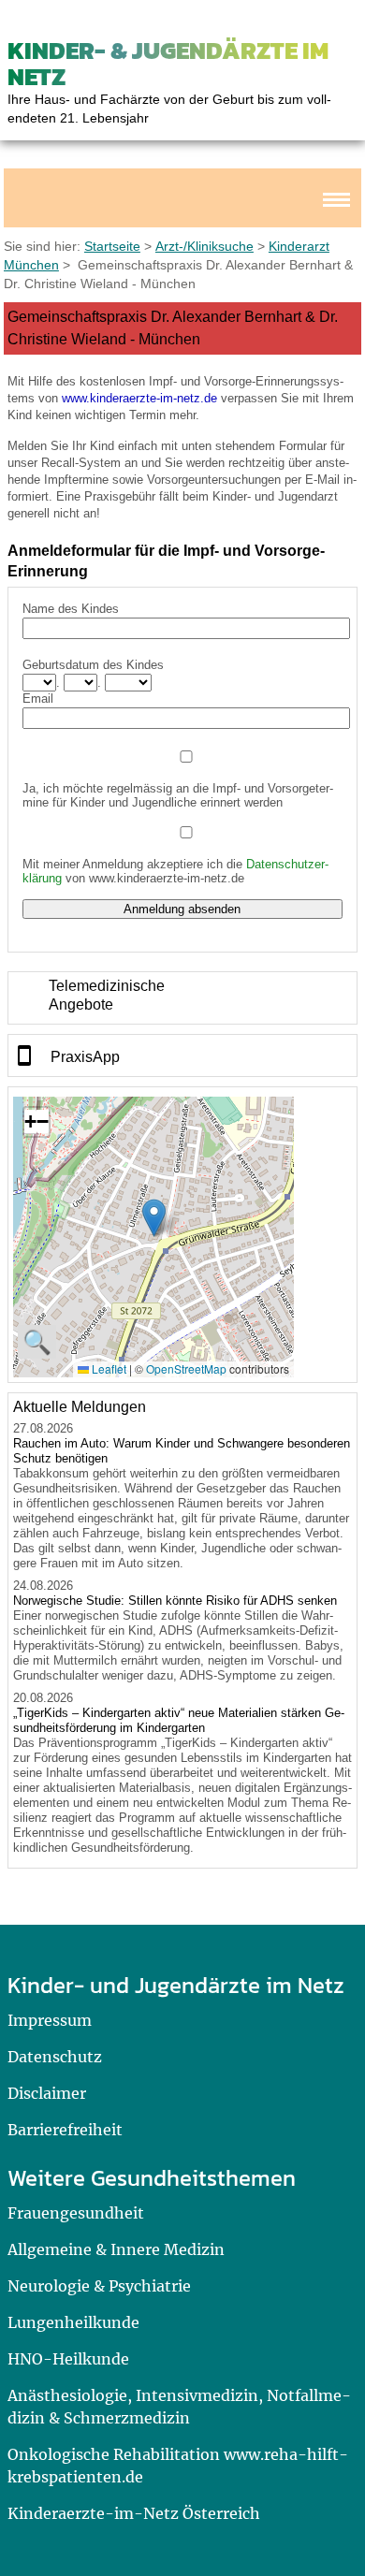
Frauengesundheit (76, 2213)
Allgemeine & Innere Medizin (116, 2249)
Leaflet (108, 1368)
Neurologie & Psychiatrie (99, 2286)
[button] (154, 1218)
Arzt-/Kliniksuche (204, 246)
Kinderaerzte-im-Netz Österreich (134, 2513)
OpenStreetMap (186, 1368)
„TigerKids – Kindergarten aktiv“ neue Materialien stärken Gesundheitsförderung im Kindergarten (179, 1720)
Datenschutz (55, 2057)
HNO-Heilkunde (68, 2359)
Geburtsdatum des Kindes (93, 665)
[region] (183, 998)
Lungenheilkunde (73, 2322)
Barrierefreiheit (65, 2130)
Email (38, 699)
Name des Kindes (71, 609)
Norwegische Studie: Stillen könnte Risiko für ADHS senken (175, 1601)
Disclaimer (47, 2093)
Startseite (112, 246)
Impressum (50, 2020)
